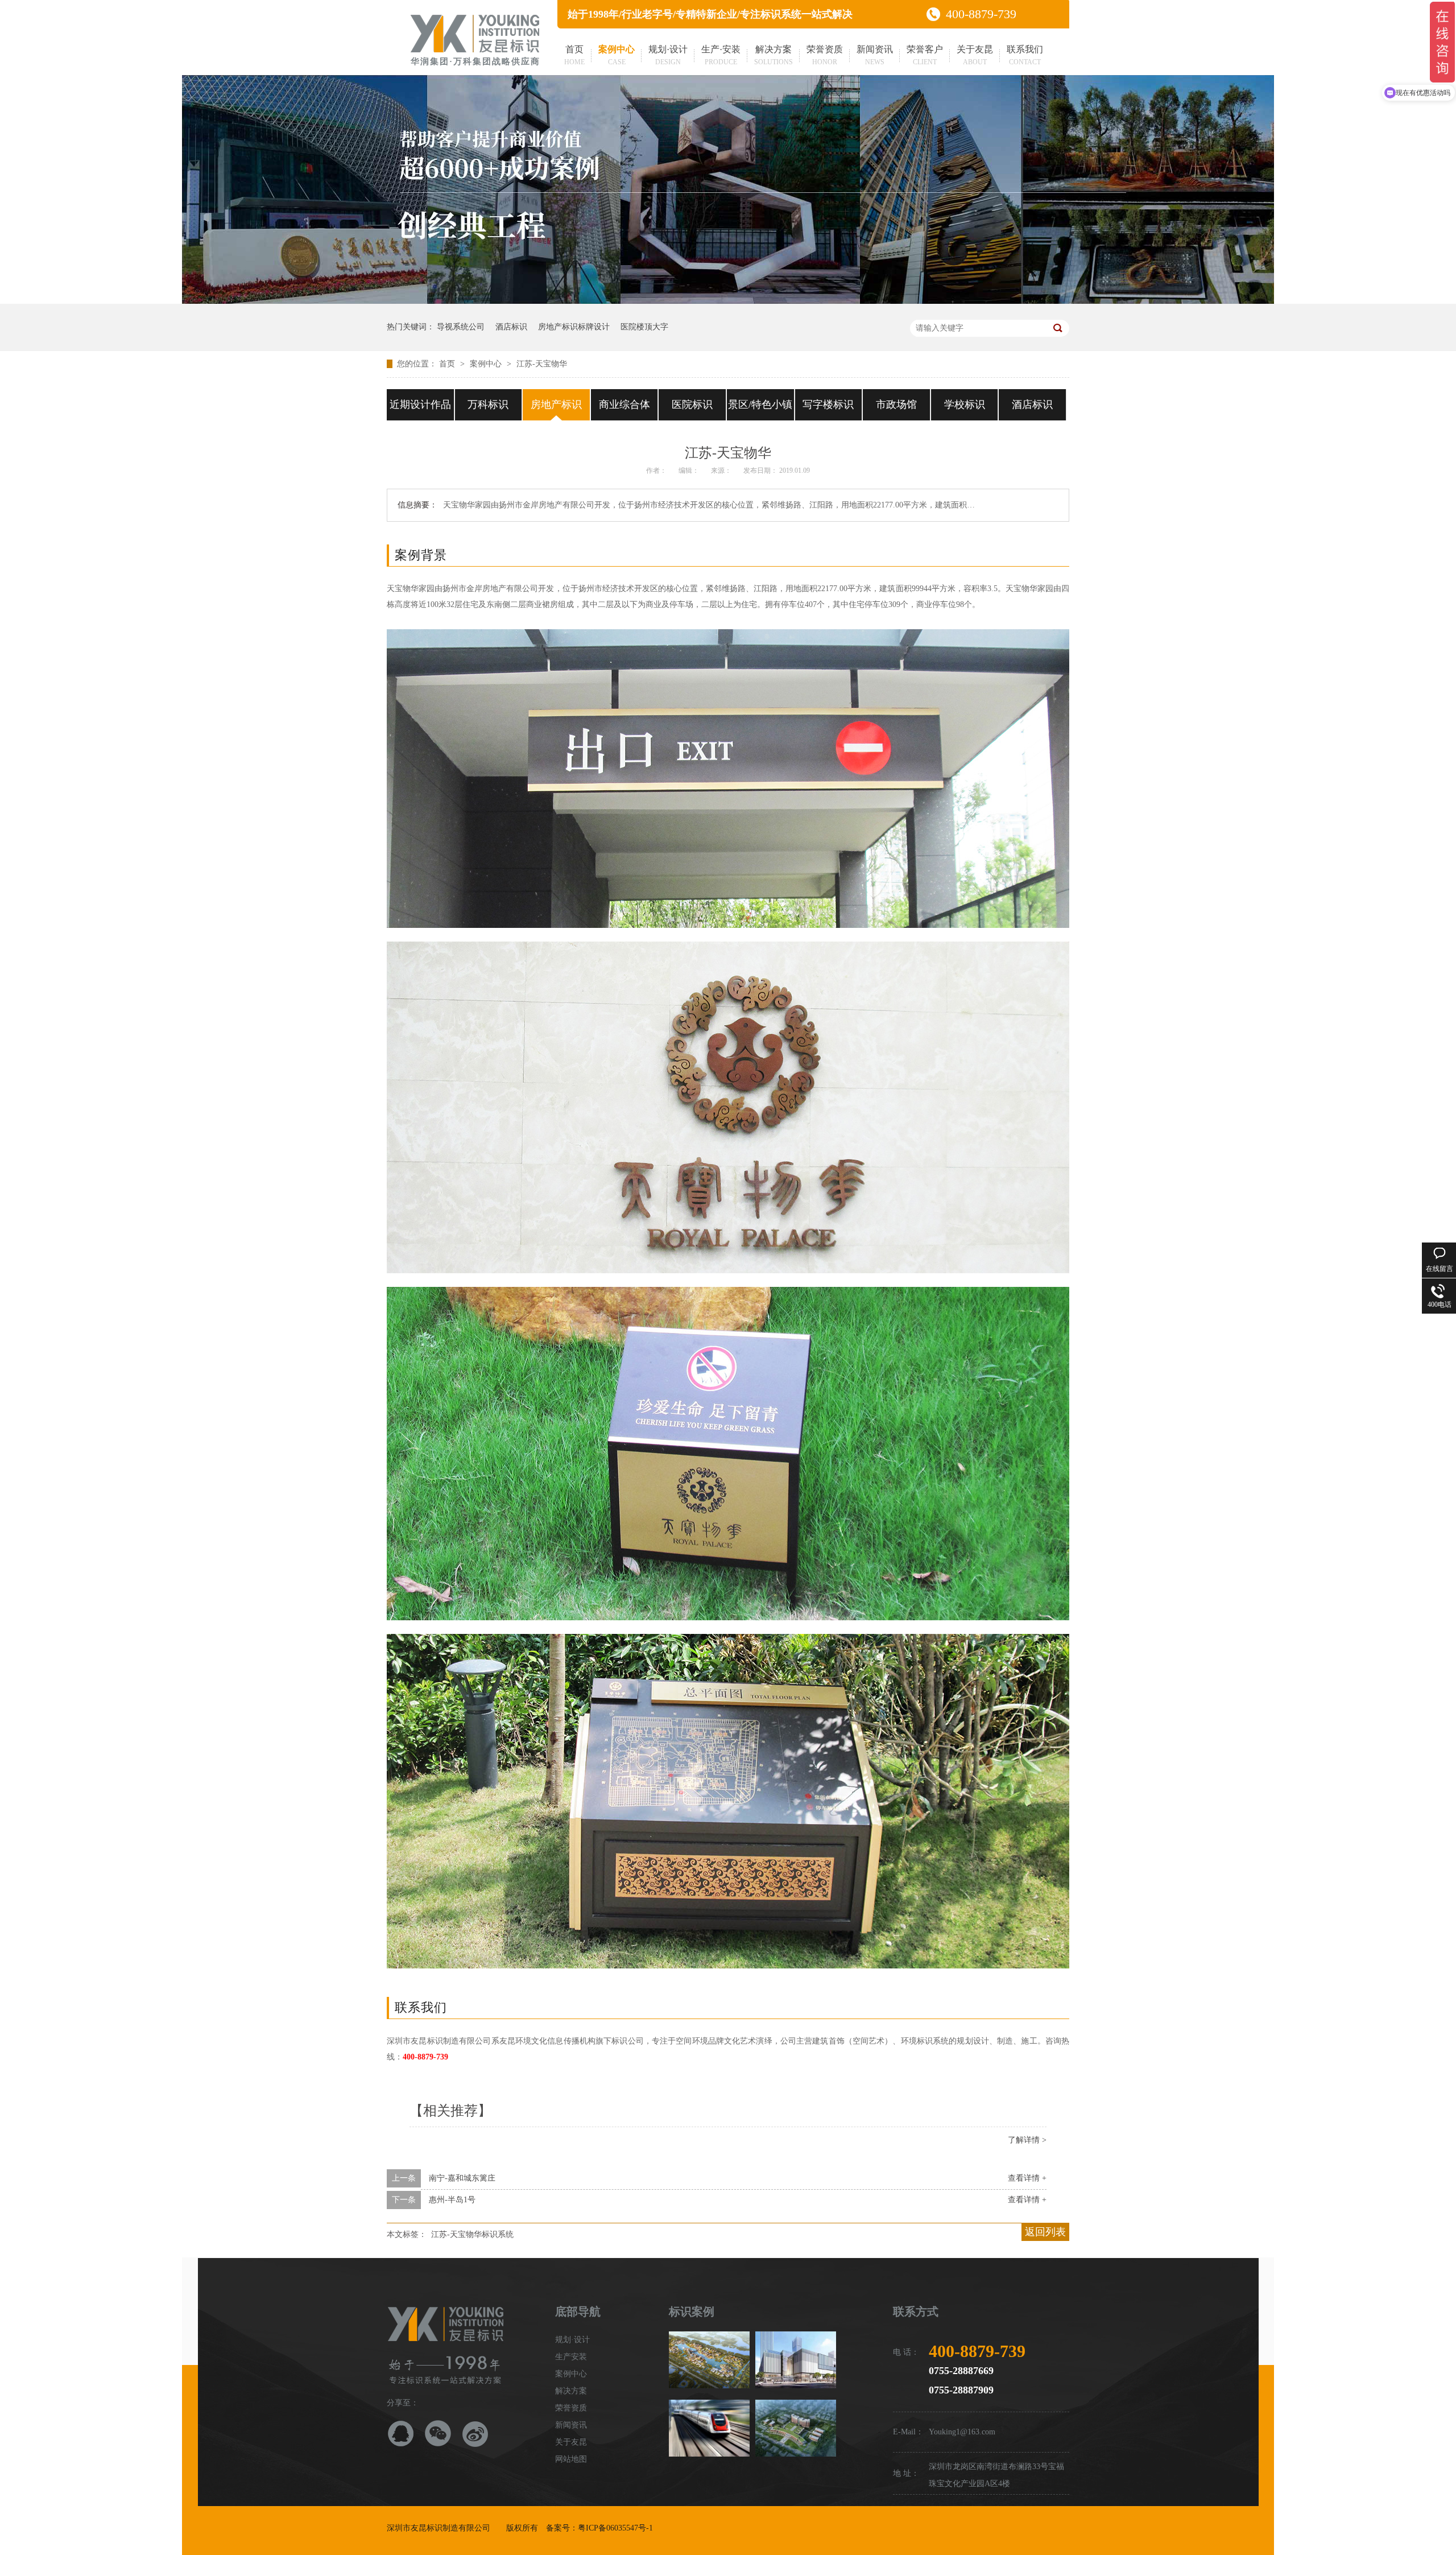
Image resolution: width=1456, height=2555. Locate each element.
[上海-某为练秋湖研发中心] (709, 2360)
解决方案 (773, 55)
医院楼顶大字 (644, 327)
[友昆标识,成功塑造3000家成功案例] (728, 301)
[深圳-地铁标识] (709, 2428)
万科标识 (488, 404)
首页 (574, 55)
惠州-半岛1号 (452, 2200)
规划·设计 (668, 55)
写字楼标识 (828, 404)
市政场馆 (896, 404)
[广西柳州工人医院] (796, 2428)
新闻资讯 (875, 55)
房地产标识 (556, 404)
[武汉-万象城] (796, 2360)
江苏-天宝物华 (542, 364)
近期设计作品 (420, 404)
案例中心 (617, 55)
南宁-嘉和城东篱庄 (462, 2178)
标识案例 (692, 2312)
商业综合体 (624, 404)
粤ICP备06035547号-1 (615, 2528)
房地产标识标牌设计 (574, 327)
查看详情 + (1027, 2178)
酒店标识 (511, 327)
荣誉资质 (825, 55)
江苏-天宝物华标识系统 (472, 2234)
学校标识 (965, 404)
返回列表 (1045, 2232)
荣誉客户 (925, 55)
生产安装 (571, 2357)
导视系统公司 (461, 327)
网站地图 (571, 2459)
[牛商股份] (662, 2528)
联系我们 (1025, 55)
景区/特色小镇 (760, 404)
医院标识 (692, 404)
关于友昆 (975, 55)
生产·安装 (721, 55)
